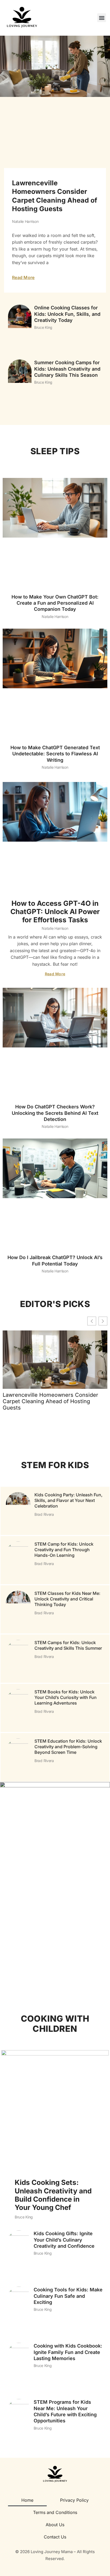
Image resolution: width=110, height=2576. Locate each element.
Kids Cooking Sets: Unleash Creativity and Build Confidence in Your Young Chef (53, 2195)
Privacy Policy (74, 2500)
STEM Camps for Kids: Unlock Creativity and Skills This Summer (68, 1645)
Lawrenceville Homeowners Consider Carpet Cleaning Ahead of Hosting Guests (50, 1401)
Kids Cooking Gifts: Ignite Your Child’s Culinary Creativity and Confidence (64, 2240)
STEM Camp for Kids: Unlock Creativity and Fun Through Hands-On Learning (64, 1550)
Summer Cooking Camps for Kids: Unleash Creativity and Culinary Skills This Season (67, 369)
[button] (102, 18)
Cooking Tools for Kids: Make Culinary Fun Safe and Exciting (68, 2296)
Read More (23, 277)
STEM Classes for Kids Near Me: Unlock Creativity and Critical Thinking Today (67, 1599)
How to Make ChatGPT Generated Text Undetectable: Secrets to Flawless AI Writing (55, 754)
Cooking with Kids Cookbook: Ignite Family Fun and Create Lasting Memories (68, 2352)
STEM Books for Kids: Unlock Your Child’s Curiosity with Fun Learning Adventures (66, 1697)
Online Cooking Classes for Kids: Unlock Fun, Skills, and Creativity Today (67, 314)
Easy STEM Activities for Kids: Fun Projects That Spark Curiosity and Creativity (51, 1808)
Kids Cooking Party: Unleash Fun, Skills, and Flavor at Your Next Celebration (68, 1500)
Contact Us (55, 2537)
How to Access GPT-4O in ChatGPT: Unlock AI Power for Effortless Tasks (55, 912)
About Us (55, 2525)
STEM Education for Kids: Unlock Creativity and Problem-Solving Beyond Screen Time (68, 1747)
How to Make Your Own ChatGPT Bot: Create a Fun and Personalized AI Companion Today (55, 603)
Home (27, 2500)
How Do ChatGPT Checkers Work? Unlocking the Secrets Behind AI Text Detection (55, 1113)
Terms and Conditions (55, 2512)
